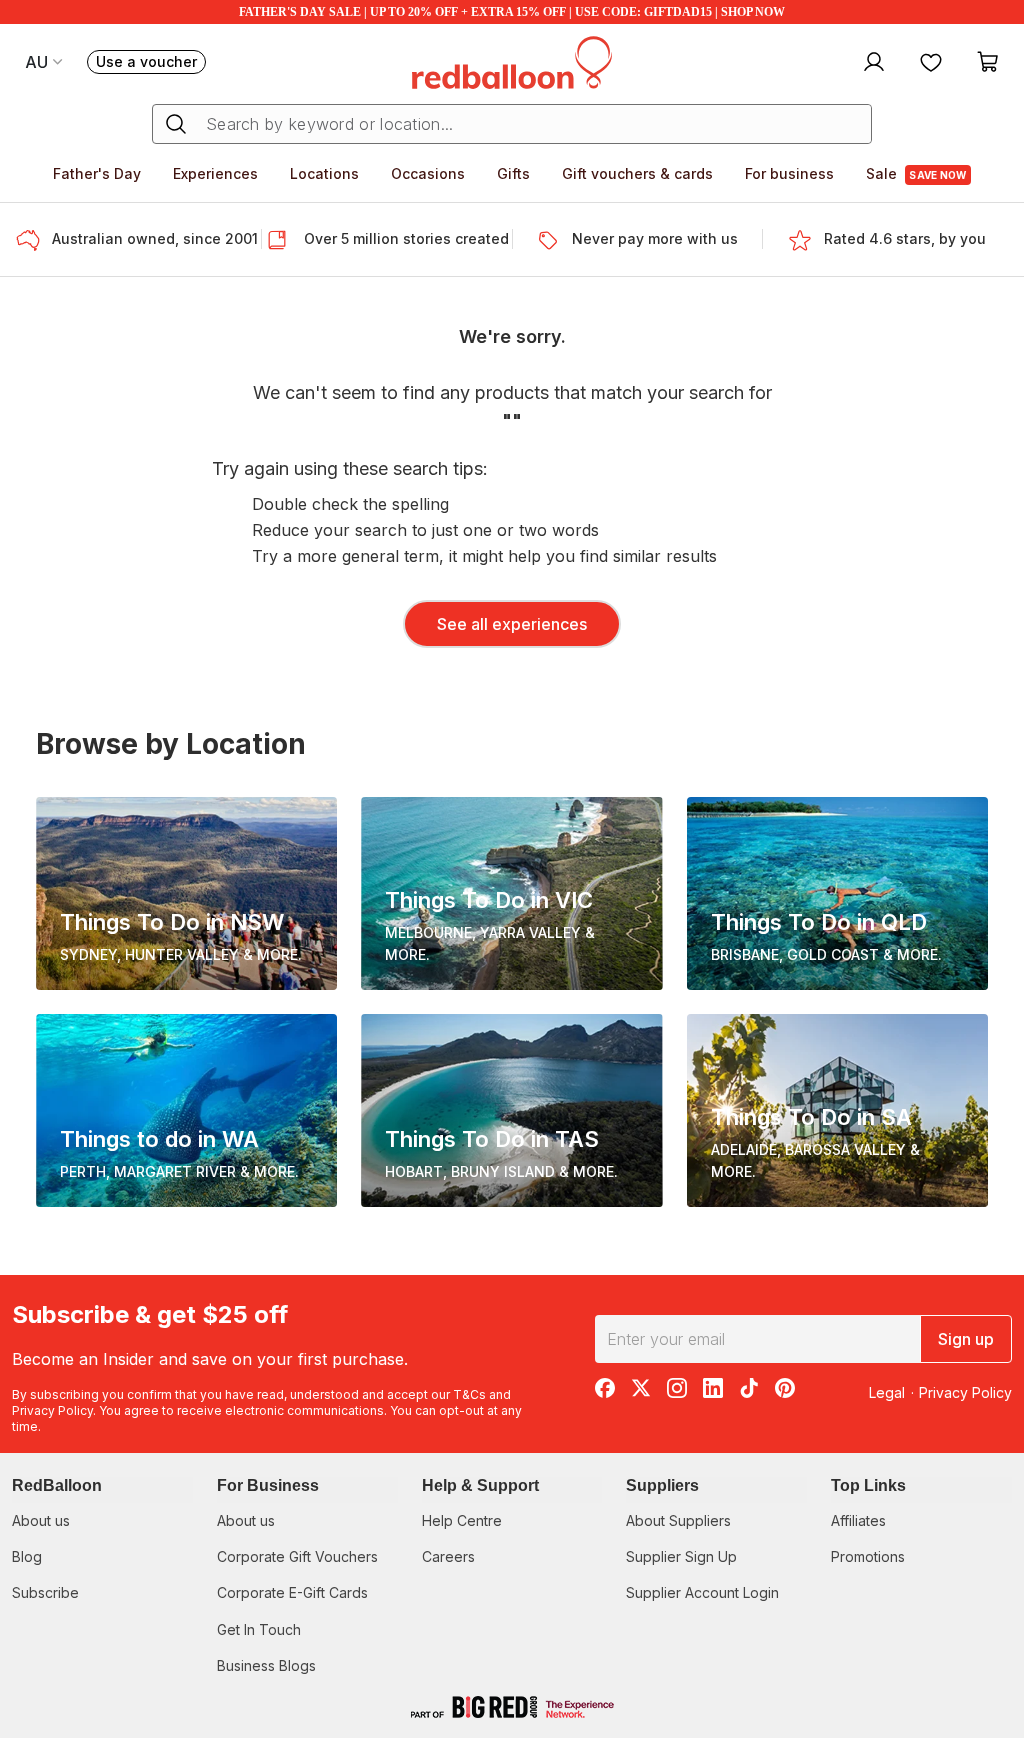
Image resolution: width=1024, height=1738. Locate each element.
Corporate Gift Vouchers (297, 1556)
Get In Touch (259, 1629)
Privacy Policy (52, 1410)
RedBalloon (57, 1485)
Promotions (868, 1556)
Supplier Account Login (702, 1592)
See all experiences (512, 624)
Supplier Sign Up (681, 1556)
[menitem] (931, 61)
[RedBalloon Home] (512, 61)
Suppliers (662, 1485)
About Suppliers (678, 1520)
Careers (448, 1556)
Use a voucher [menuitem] (151, 63)
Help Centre (462, 1520)
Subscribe (45, 1592)
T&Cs (469, 1394)
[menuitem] (871, 61)
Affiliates (858, 1520)
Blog (27, 1556)
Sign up (966, 1339)
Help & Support (480, 1485)
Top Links (868, 1485)
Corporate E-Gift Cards (292, 1592)
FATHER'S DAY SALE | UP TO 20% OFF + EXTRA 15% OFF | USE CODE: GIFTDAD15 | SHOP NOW (512, 12)
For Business (268, 1485)
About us (41, 1520)
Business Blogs (266, 1665)
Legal (887, 1392)
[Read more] (34, 240)
